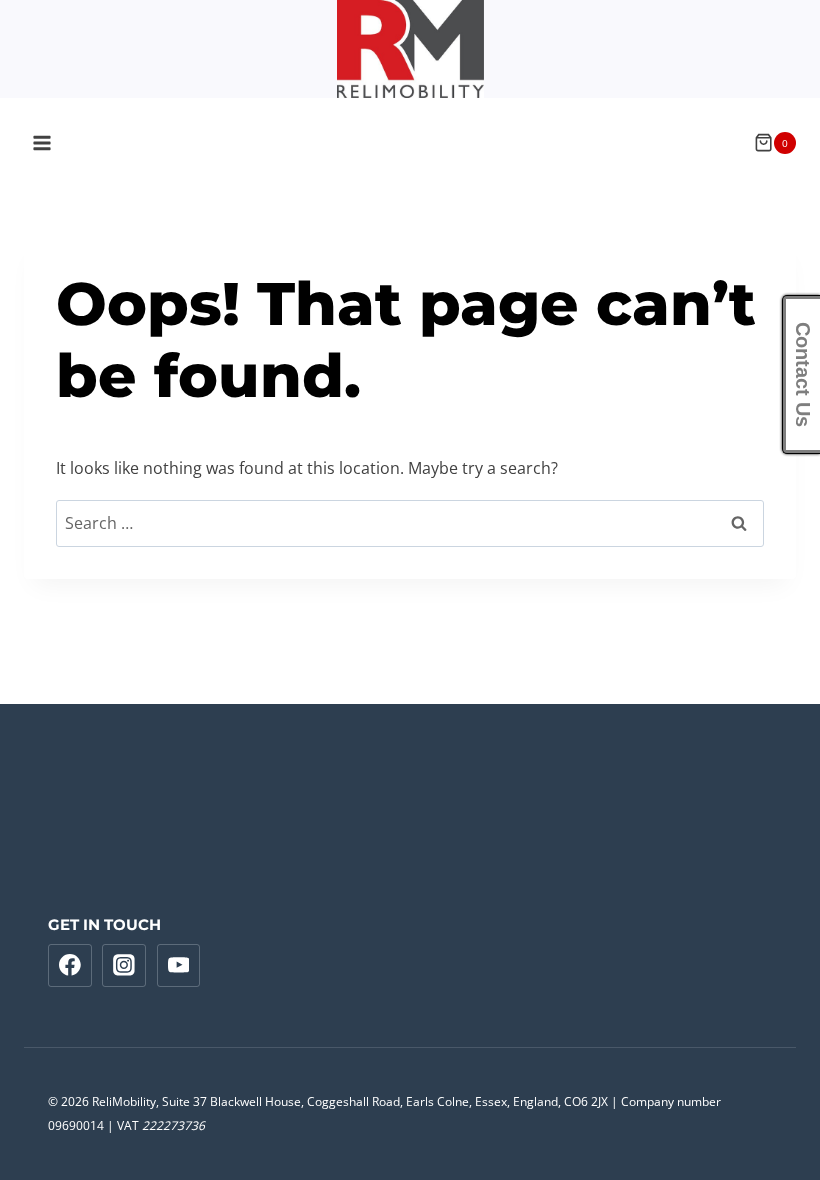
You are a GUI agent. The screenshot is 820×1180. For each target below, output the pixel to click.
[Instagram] (124, 966)
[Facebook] (70, 966)
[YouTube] (179, 966)
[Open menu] (42, 142)
